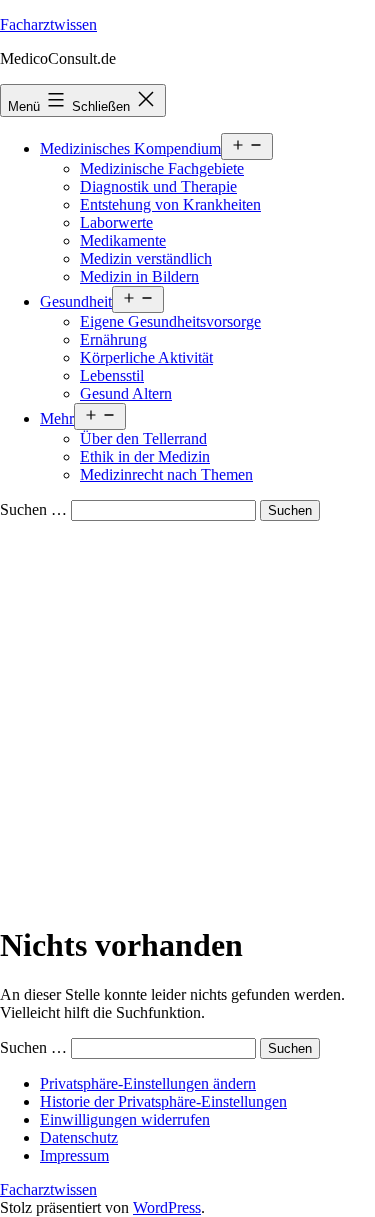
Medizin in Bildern (139, 276)
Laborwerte (116, 222)
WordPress (167, 1207)
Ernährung (113, 339)
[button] (148, 1083)
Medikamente (123, 240)
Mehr (57, 418)
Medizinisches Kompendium (130, 148)
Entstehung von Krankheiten (170, 204)
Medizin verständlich (146, 258)
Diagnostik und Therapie (158, 186)
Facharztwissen (48, 24)
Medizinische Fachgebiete (162, 168)
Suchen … (33, 509)
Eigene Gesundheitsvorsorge (170, 321)
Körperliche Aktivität (146, 357)
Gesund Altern (126, 393)
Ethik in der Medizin (145, 456)
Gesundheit (76, 301)
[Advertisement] (187, 718)
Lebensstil (112, 375)
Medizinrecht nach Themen (166, 474)
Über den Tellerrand (143, 438)
